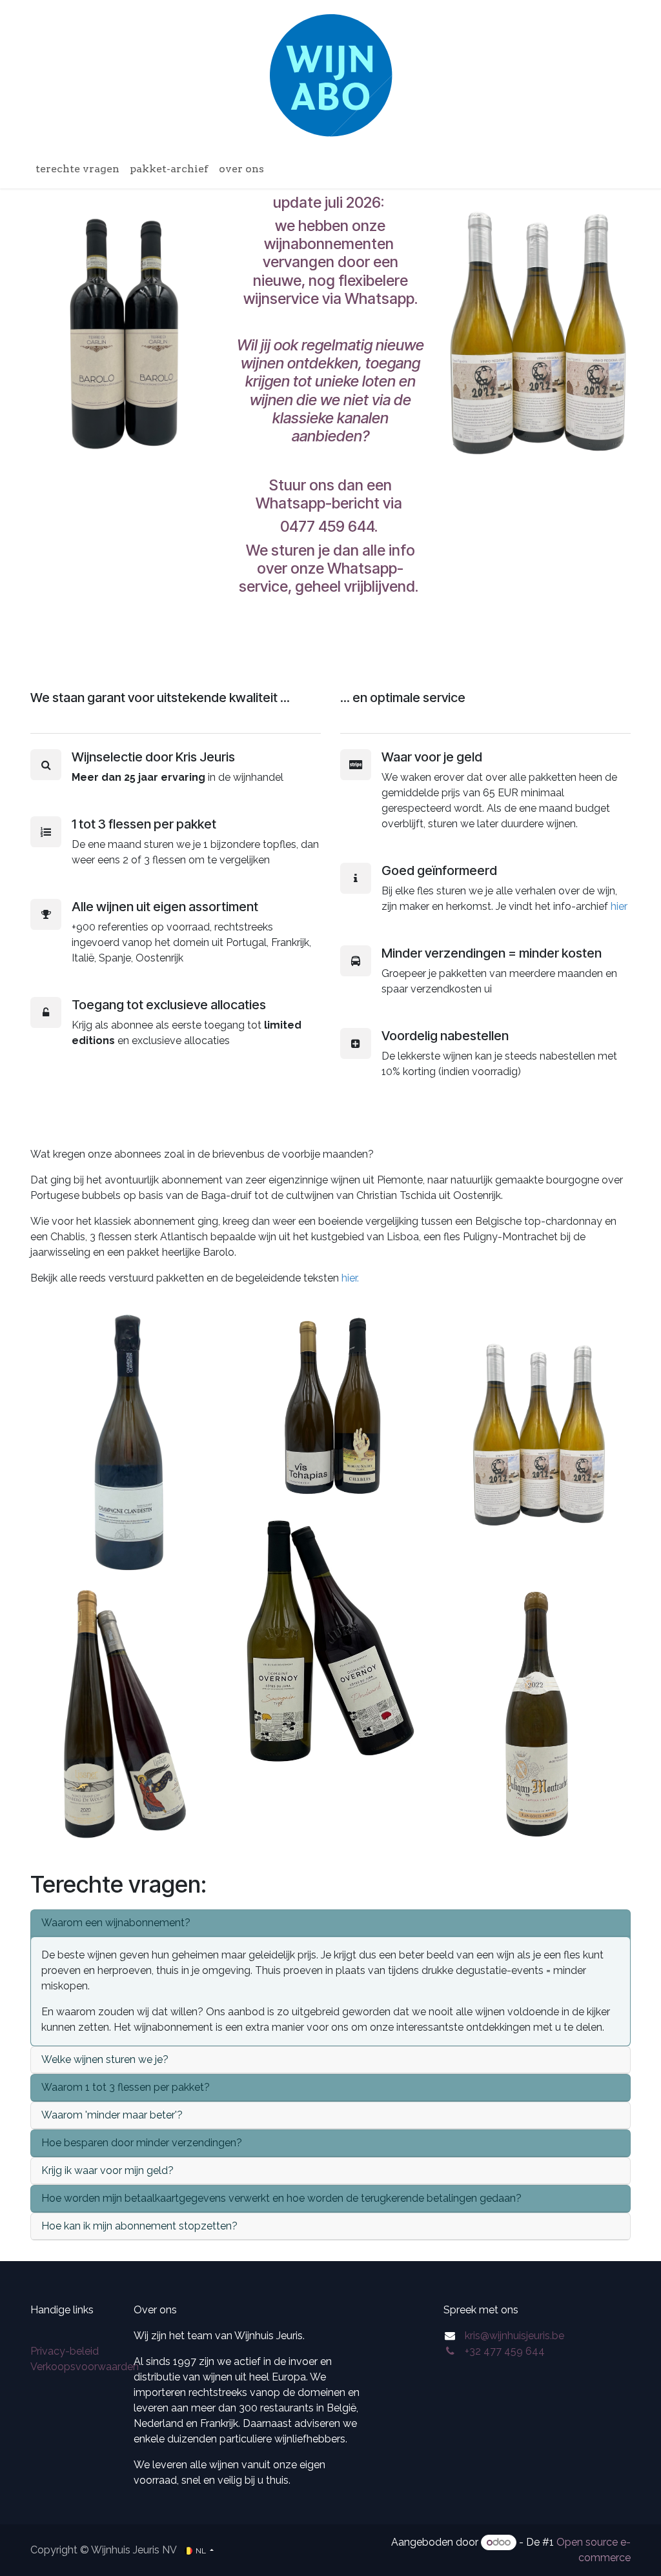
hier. (351, 1278)
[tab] (330, 1923)
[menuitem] (77, 169)
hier (619, 906)
